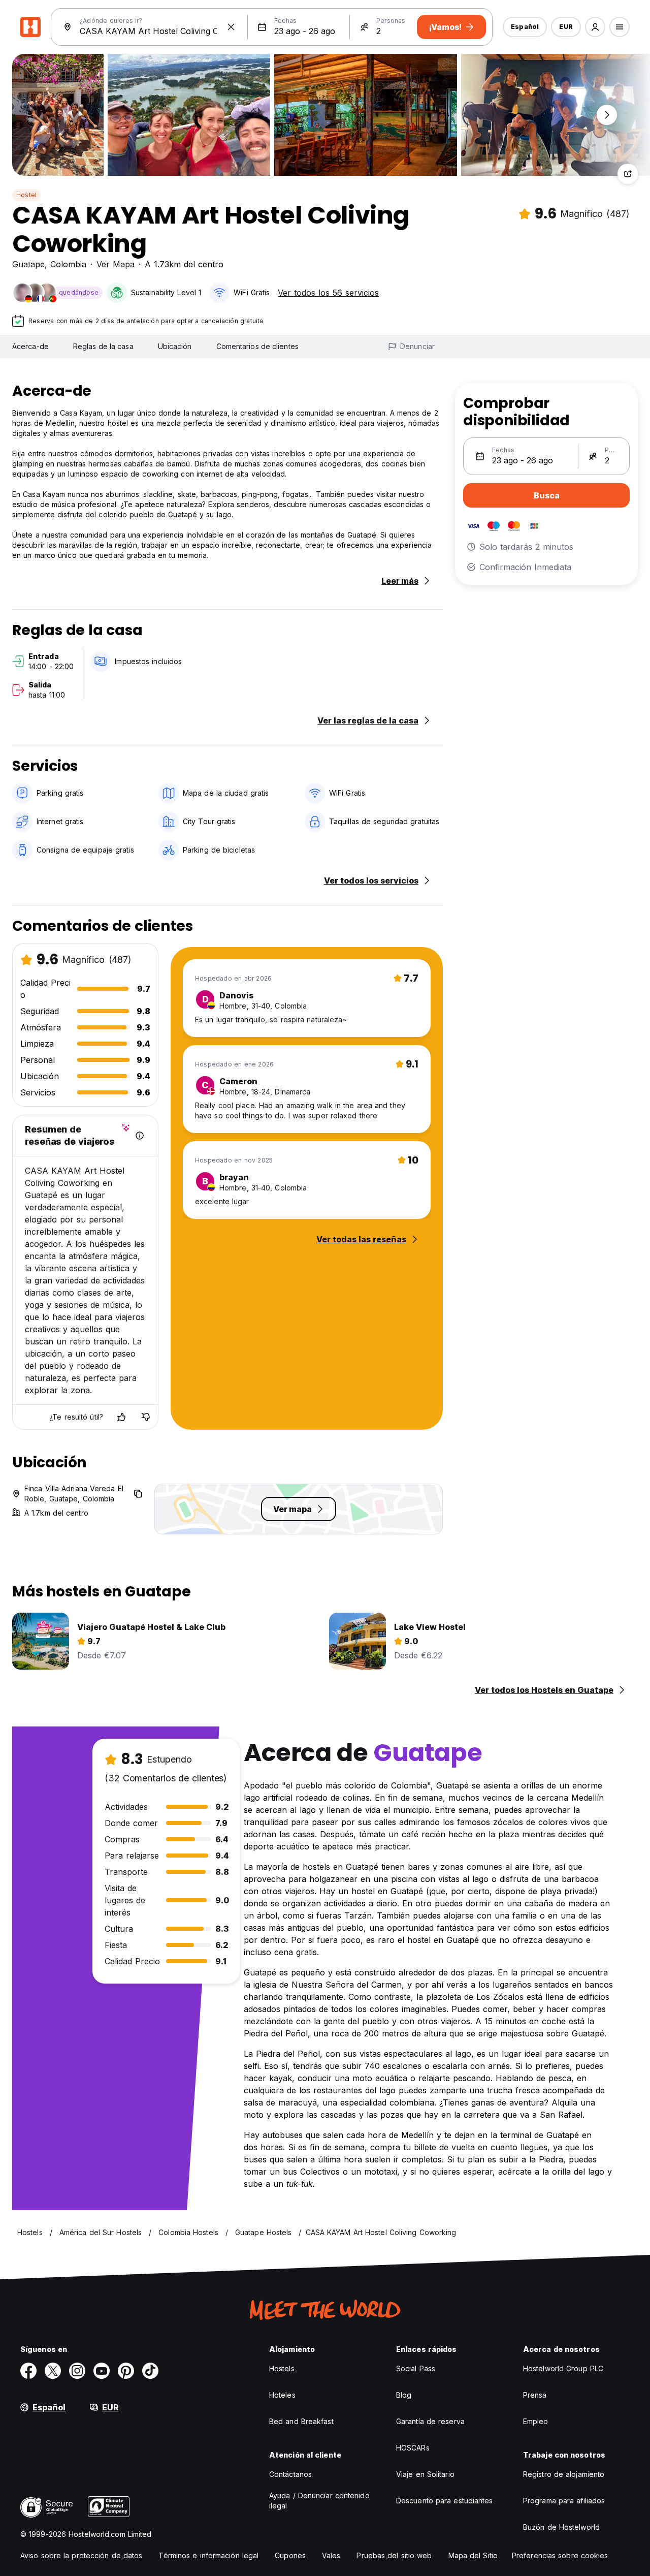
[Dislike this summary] (146, 1417)
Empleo (536, 2421)
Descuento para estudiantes (445, 2501)
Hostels (282, 2368)
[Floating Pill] (607, 115)
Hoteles (282, 2395)
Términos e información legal (208, 2555)
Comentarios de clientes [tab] (257, 346)
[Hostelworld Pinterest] (126, 2371)
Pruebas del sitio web (394, 2555)
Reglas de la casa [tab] (103, 346)
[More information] (140, 1136)
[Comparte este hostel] (628, 174)
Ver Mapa (116, 264)
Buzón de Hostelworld (561, 2527)
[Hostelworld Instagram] (77, 2371)
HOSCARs (413, 2448)
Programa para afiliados (564, 2501)
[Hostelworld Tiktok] (150, 2371)
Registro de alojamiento (564, 2474)
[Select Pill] (595, 27)
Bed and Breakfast (301, 2421)
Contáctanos (290, 2474)
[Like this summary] (121, 1417)
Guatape (28, 264)
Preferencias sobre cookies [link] (560, 2555)
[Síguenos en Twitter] (53, 2371)
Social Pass (416, 2368)
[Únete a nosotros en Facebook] (28, 2371)
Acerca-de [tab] (30, 346)
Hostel (26, 195)
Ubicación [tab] (175, 346)
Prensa (535, 2395)
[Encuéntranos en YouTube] (102, 2371)
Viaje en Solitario (425, 2474)
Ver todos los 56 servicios (328, 293)
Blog (404, 2395)
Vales (331, 2555)
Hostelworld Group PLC (563, 2368)
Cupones (290, 2555)
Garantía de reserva (430, 2421)
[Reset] (231, 27)
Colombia (68, 264)
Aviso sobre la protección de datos (81, 2555)
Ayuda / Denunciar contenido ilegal (319, 2501)
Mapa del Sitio (473, 2555)
